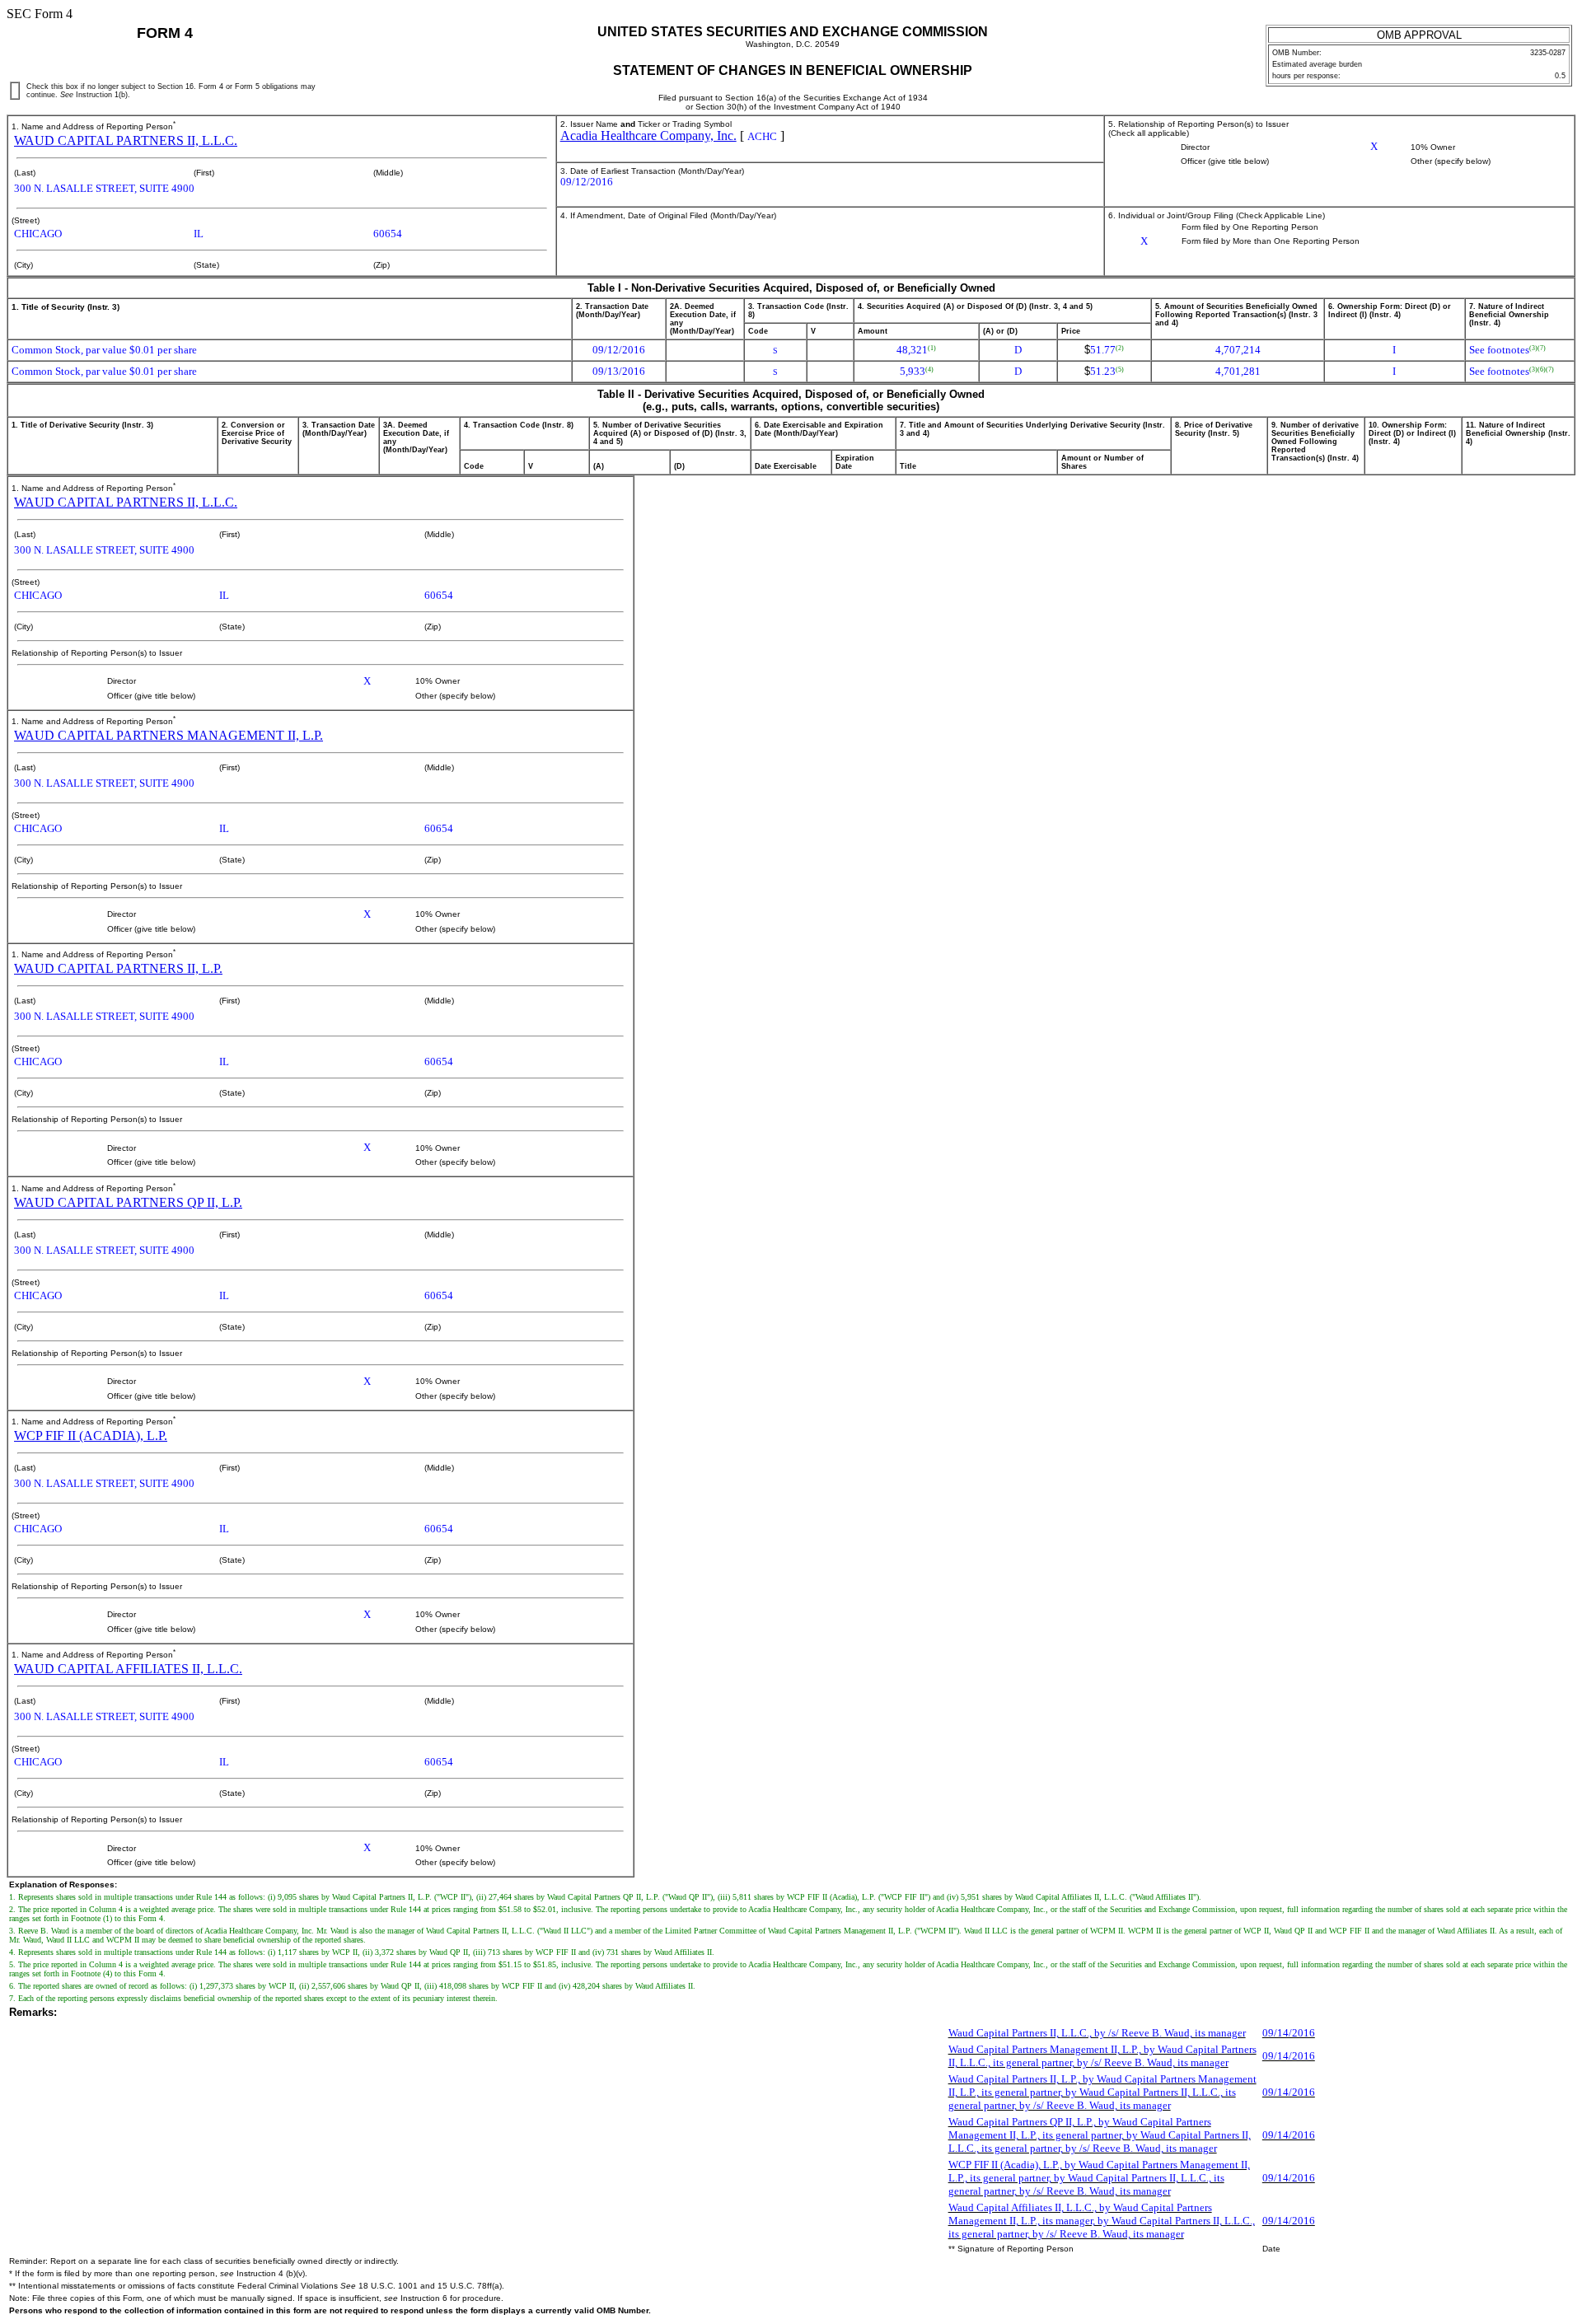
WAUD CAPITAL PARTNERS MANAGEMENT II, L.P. (168, 735)
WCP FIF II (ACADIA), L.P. (91, 1436)
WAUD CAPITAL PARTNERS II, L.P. (118, 968)
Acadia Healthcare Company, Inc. (648, 136)
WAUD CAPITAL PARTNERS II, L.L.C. (126, 140)
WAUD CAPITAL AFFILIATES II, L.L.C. (128, 1669)
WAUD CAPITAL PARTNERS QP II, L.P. (128, 1202)
